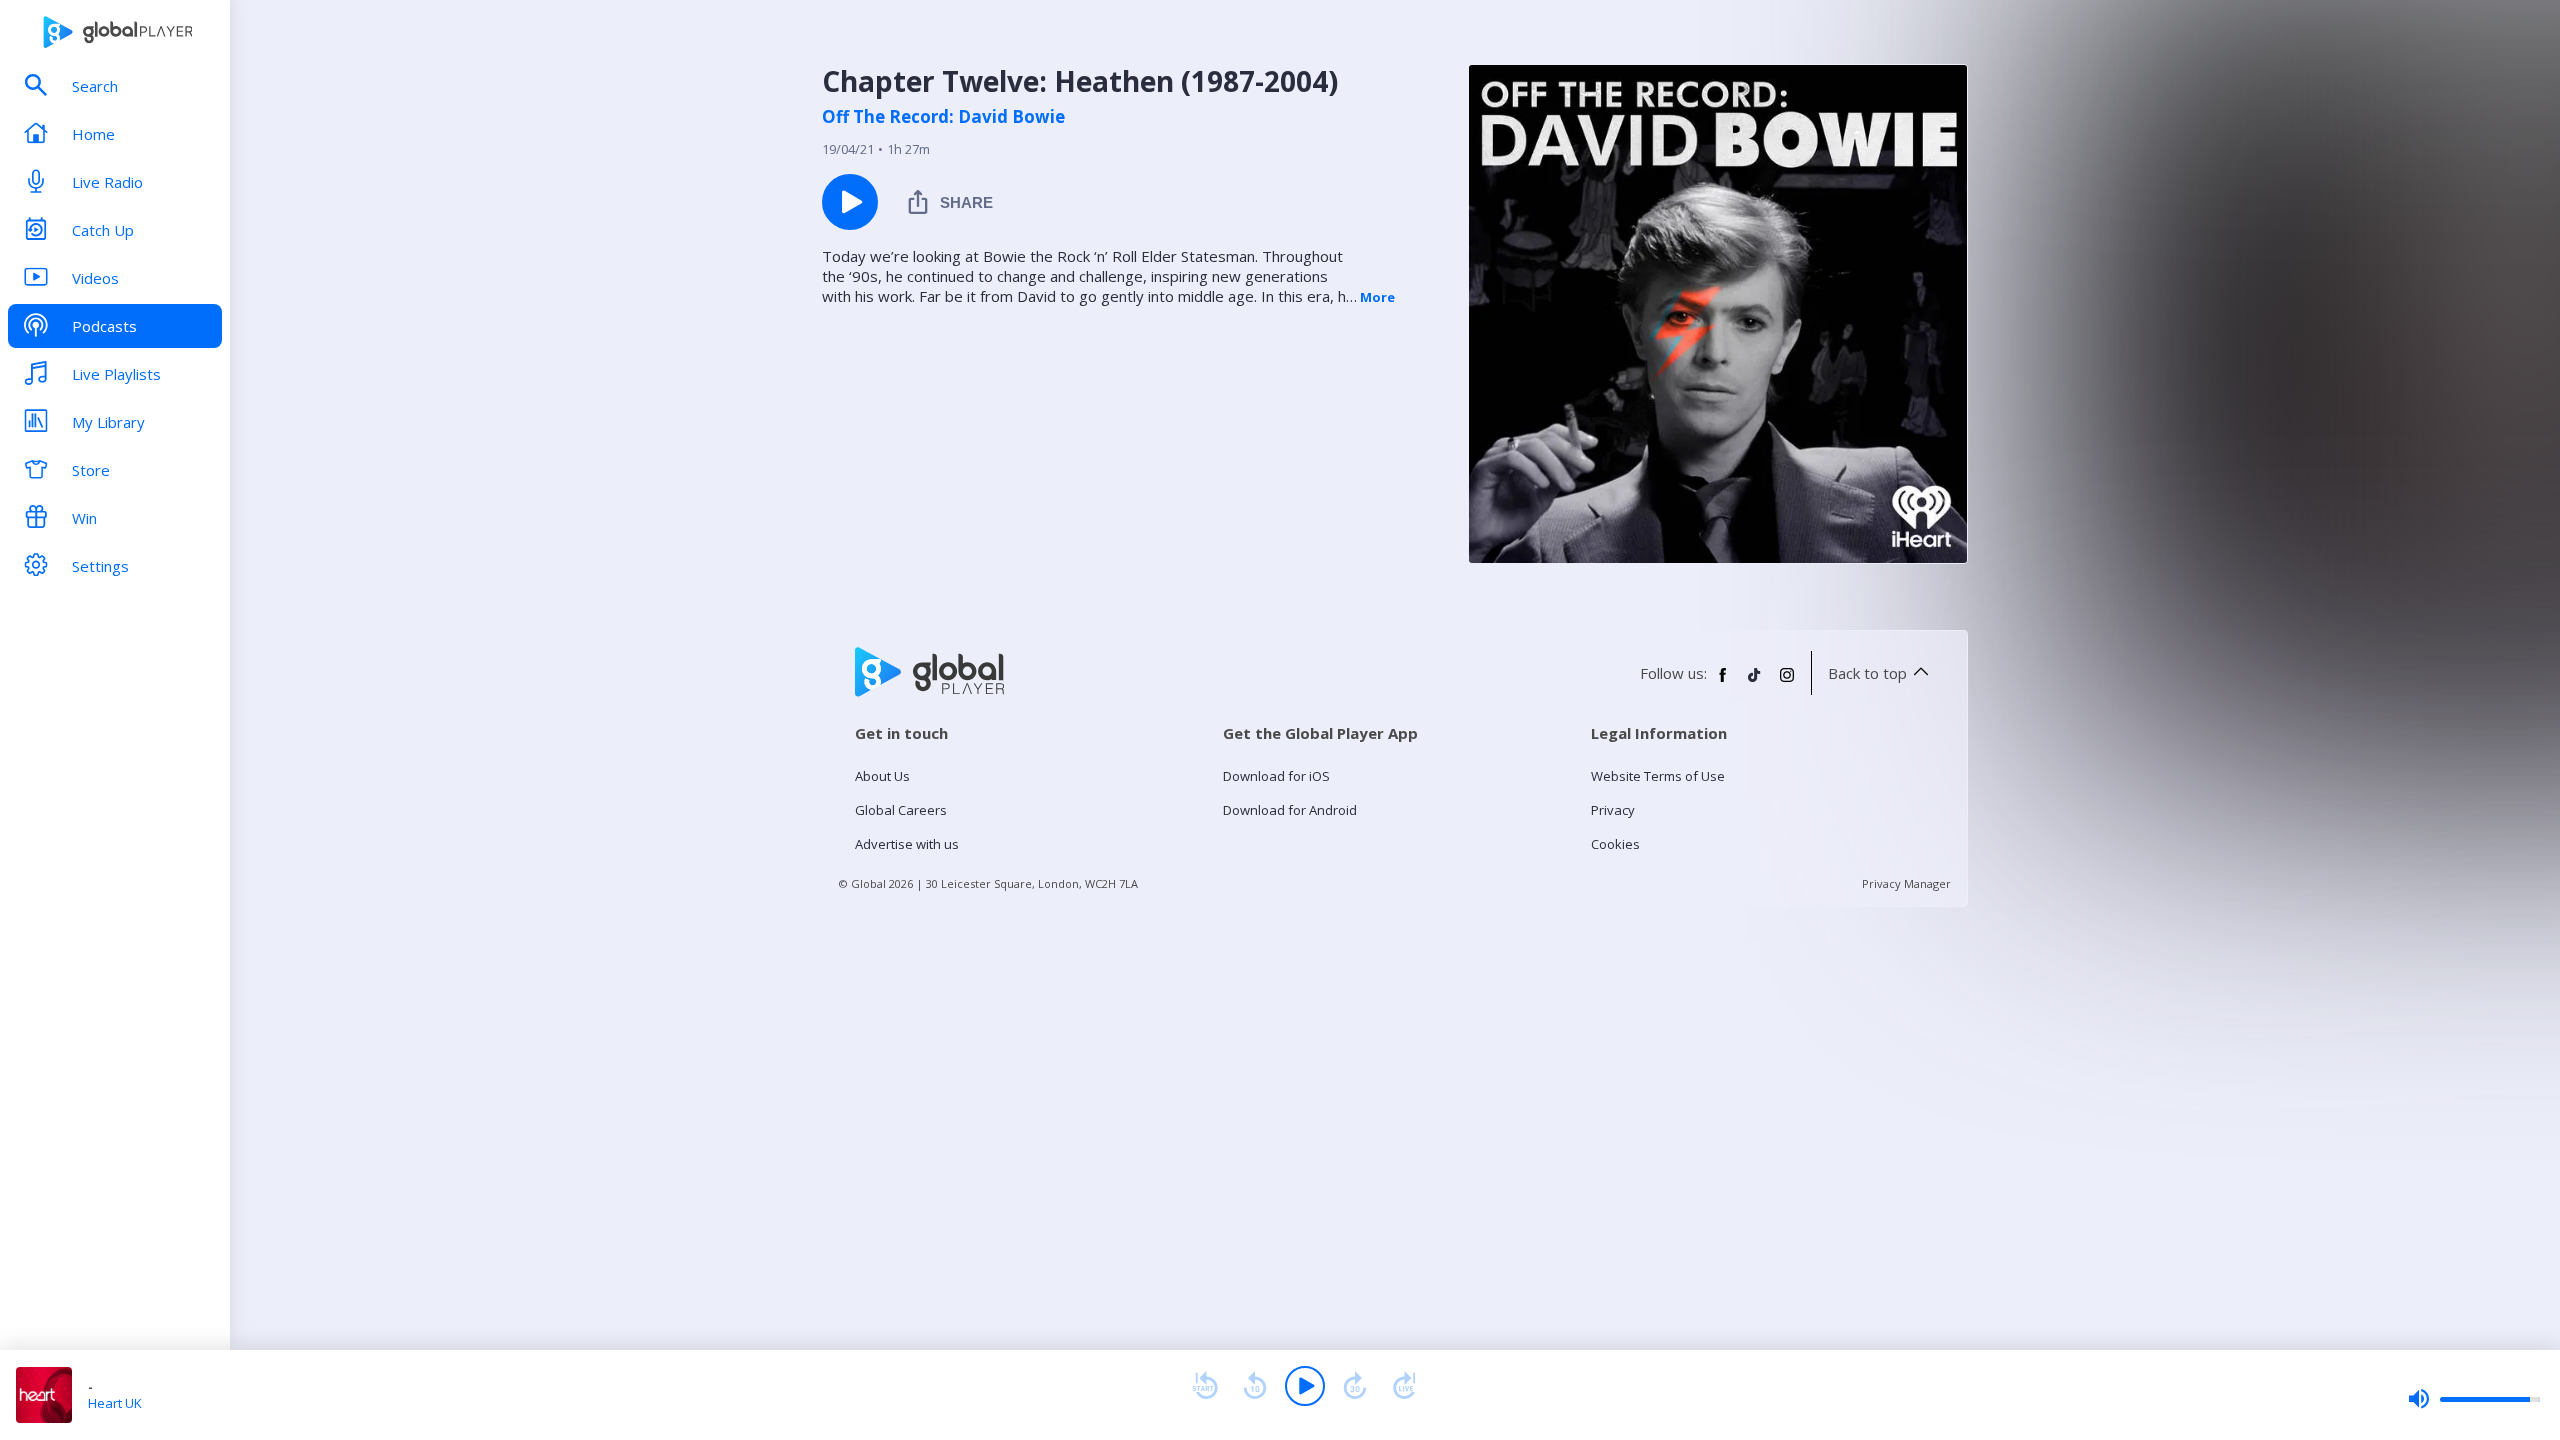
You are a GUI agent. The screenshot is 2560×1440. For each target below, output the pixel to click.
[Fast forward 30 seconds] (1355, 1386)
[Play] (1305, 1386)
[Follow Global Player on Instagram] (1787, 683)
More (1377, 297)
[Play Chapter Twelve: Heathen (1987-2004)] (850, 202)
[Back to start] (1205, 1386)
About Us (882, 776)
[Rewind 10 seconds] (1255, 1386)
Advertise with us (907, 844)
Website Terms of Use (1658, 776)
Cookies (1615, 844)
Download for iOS (1276, 776)
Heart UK (115, 1403)
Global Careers (901, 810)
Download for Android (1290, 810)
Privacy (1613, 810)
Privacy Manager (1906, 883)
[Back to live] (1405, 1386)
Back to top (1867, 673)
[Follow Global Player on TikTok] (1755, 683)
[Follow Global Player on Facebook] (1723, 683)
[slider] (2474, 1399)
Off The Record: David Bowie (943, 117)
